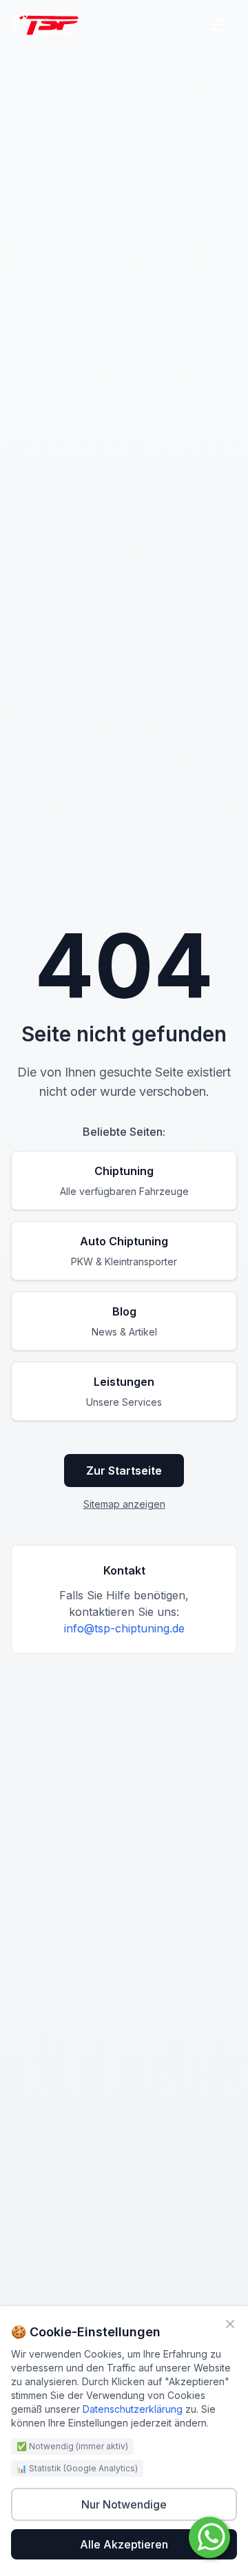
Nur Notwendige (124, 2504)
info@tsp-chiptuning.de (124, 1628)
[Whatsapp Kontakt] (209, 2537)
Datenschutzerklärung (133, 2409)
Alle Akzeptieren (124, 2544)
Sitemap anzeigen (124, 1504)
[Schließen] (230, 2324)
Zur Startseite (124, 1471)
